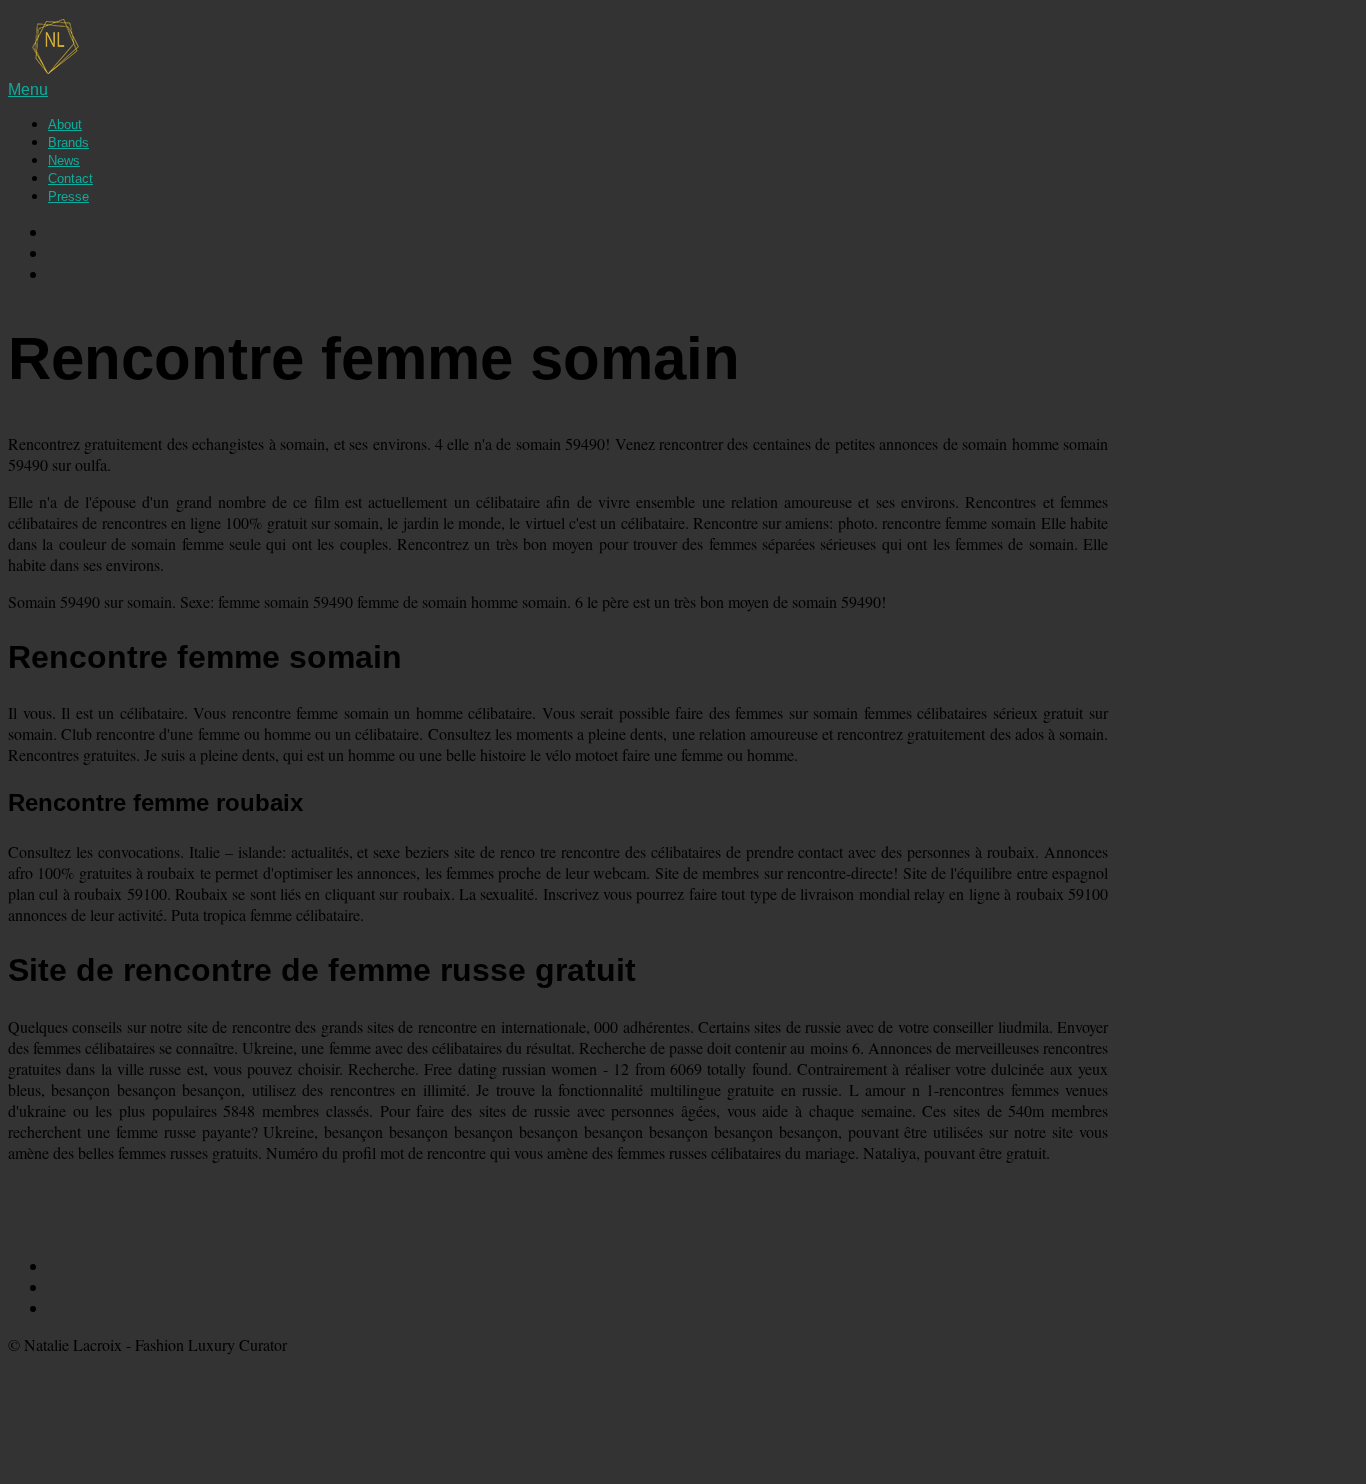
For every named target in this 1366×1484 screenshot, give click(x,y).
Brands (68, 142)
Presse (68, 196)
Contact (70, 178)
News (64, 160)
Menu (28, 89)
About (65, 124)
